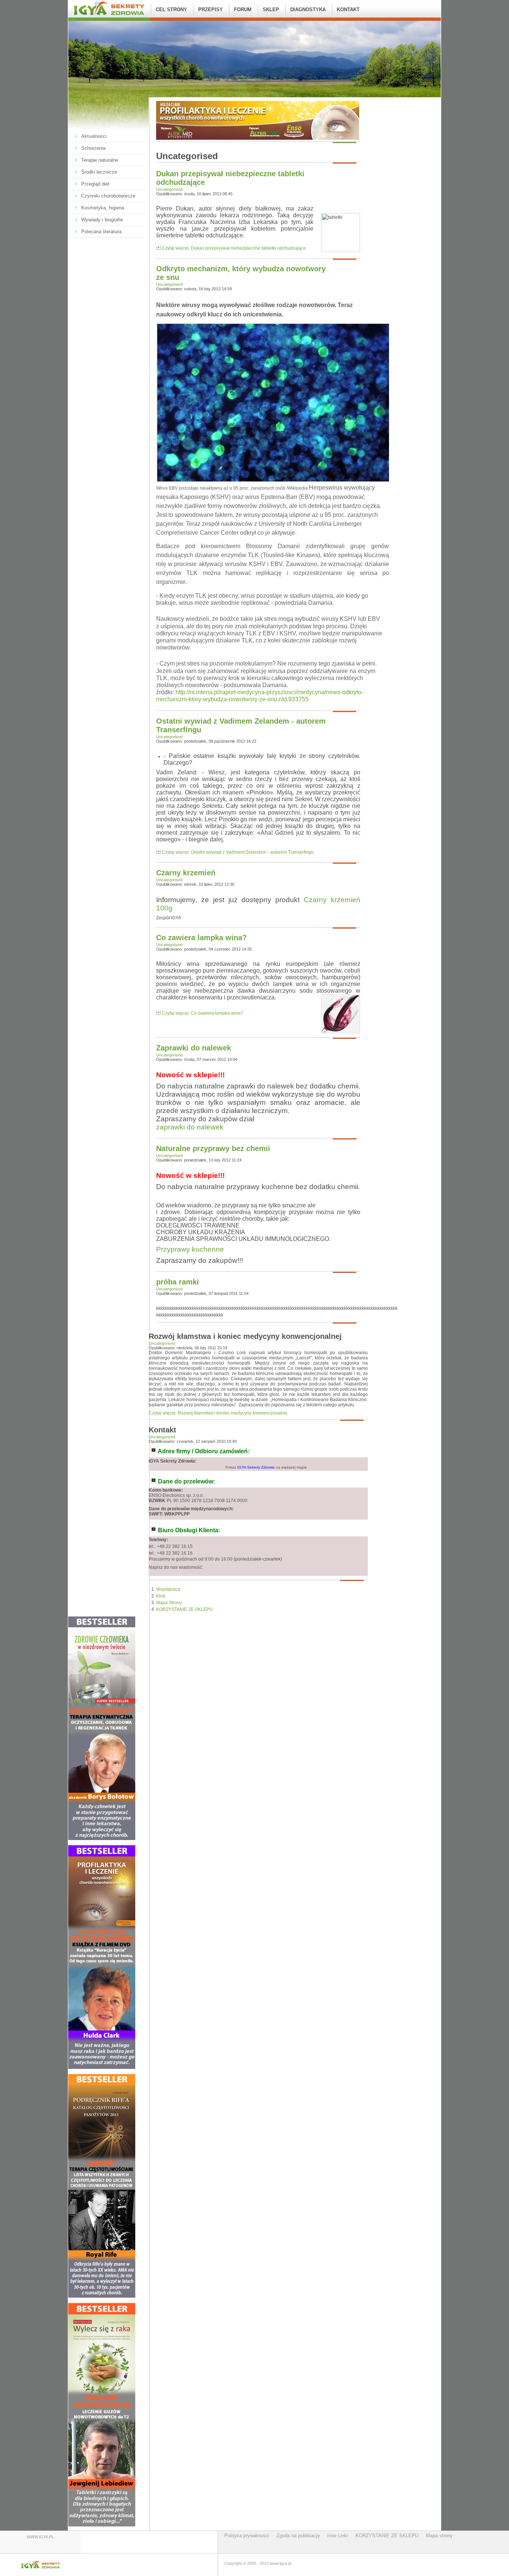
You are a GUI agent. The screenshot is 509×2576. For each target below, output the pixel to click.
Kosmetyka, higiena (103, 208)
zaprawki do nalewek (190, 1127)
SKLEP (271, 10)
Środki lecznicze (99, 172)
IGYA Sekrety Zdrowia (256, 1467)
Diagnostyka (308, 10)
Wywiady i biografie (102, 220)
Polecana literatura (101, 232)
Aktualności (94, 136)
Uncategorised (169, 189)
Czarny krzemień (186, 873)
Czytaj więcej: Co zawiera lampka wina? (203, 1013)
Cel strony (171, 10)
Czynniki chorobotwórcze (108, 196)
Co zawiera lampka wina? (201, 938)
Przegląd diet (95, 184)
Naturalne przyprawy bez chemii (213, 1148)
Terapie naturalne (100, 160)
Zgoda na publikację (298, 2536)
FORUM (243, 10)
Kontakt (348, 10)
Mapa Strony (169, 1603)
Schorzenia (93, 148)
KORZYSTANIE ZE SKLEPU (184, 1609)
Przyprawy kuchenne (190, 1249)
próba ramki (178, 1282)
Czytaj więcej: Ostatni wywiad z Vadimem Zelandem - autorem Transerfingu (238, 852)
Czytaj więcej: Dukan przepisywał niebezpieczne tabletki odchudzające (234, 248)
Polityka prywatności (247, 2536)
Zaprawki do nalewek (194, 1048)
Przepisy (211, 10)
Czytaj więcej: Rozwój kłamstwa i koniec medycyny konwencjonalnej (218, 1413)
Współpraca (168, 1589)
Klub (161, 1596)
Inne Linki (338, 2536)
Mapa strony (439, 2536)
